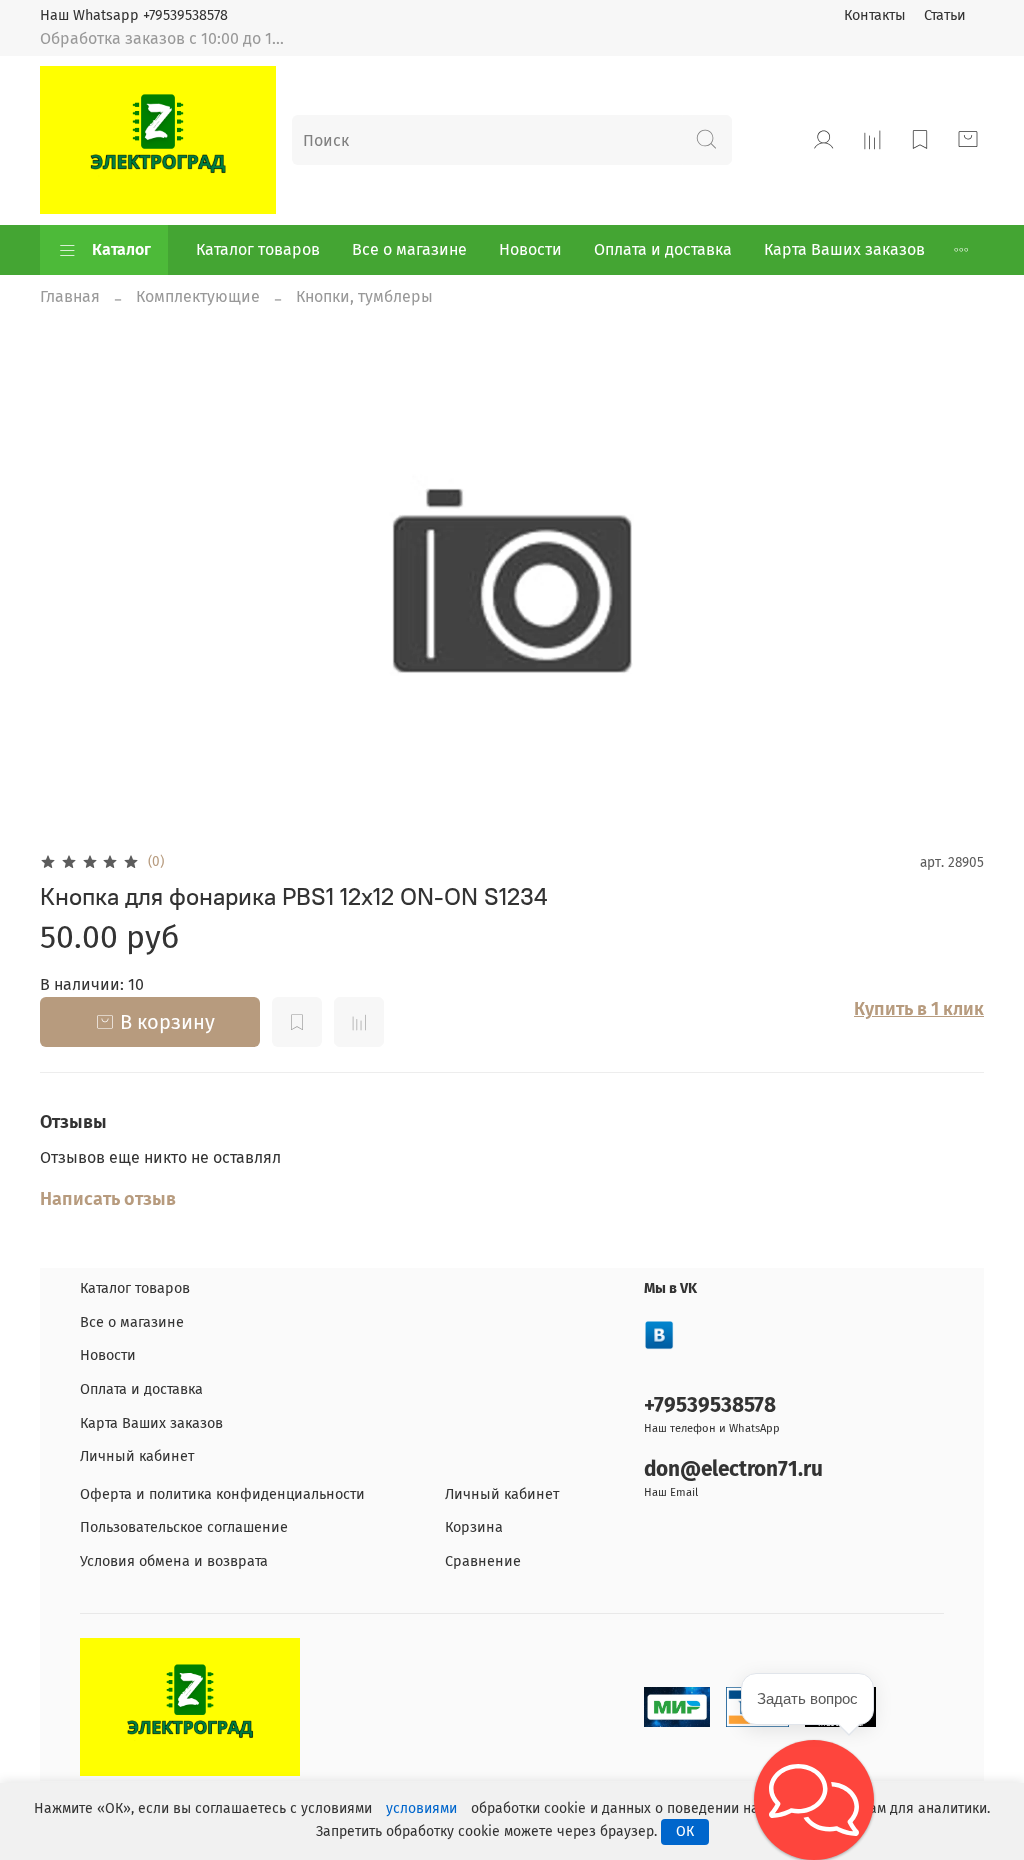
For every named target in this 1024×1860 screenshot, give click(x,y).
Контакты (875, 15)
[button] (814, 1800)
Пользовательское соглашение (184, 1527)
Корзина (474, 1527)
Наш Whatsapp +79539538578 (134, 15)
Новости (530, 249)
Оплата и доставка (663, 249)
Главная (70, 296)
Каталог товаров (258, 249)
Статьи (945, 15)
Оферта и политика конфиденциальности (222, 1494)
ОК (685, 1831)
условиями (421, 1808)
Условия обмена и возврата (174, 1561)
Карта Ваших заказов (844, 249)
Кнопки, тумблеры (364, 296)
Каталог (121, 249)
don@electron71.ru (733, 1469)
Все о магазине (409, 249)
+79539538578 (710, 1405)
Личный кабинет (137, 1456)
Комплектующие (198, 296)
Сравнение (483, 1561)
